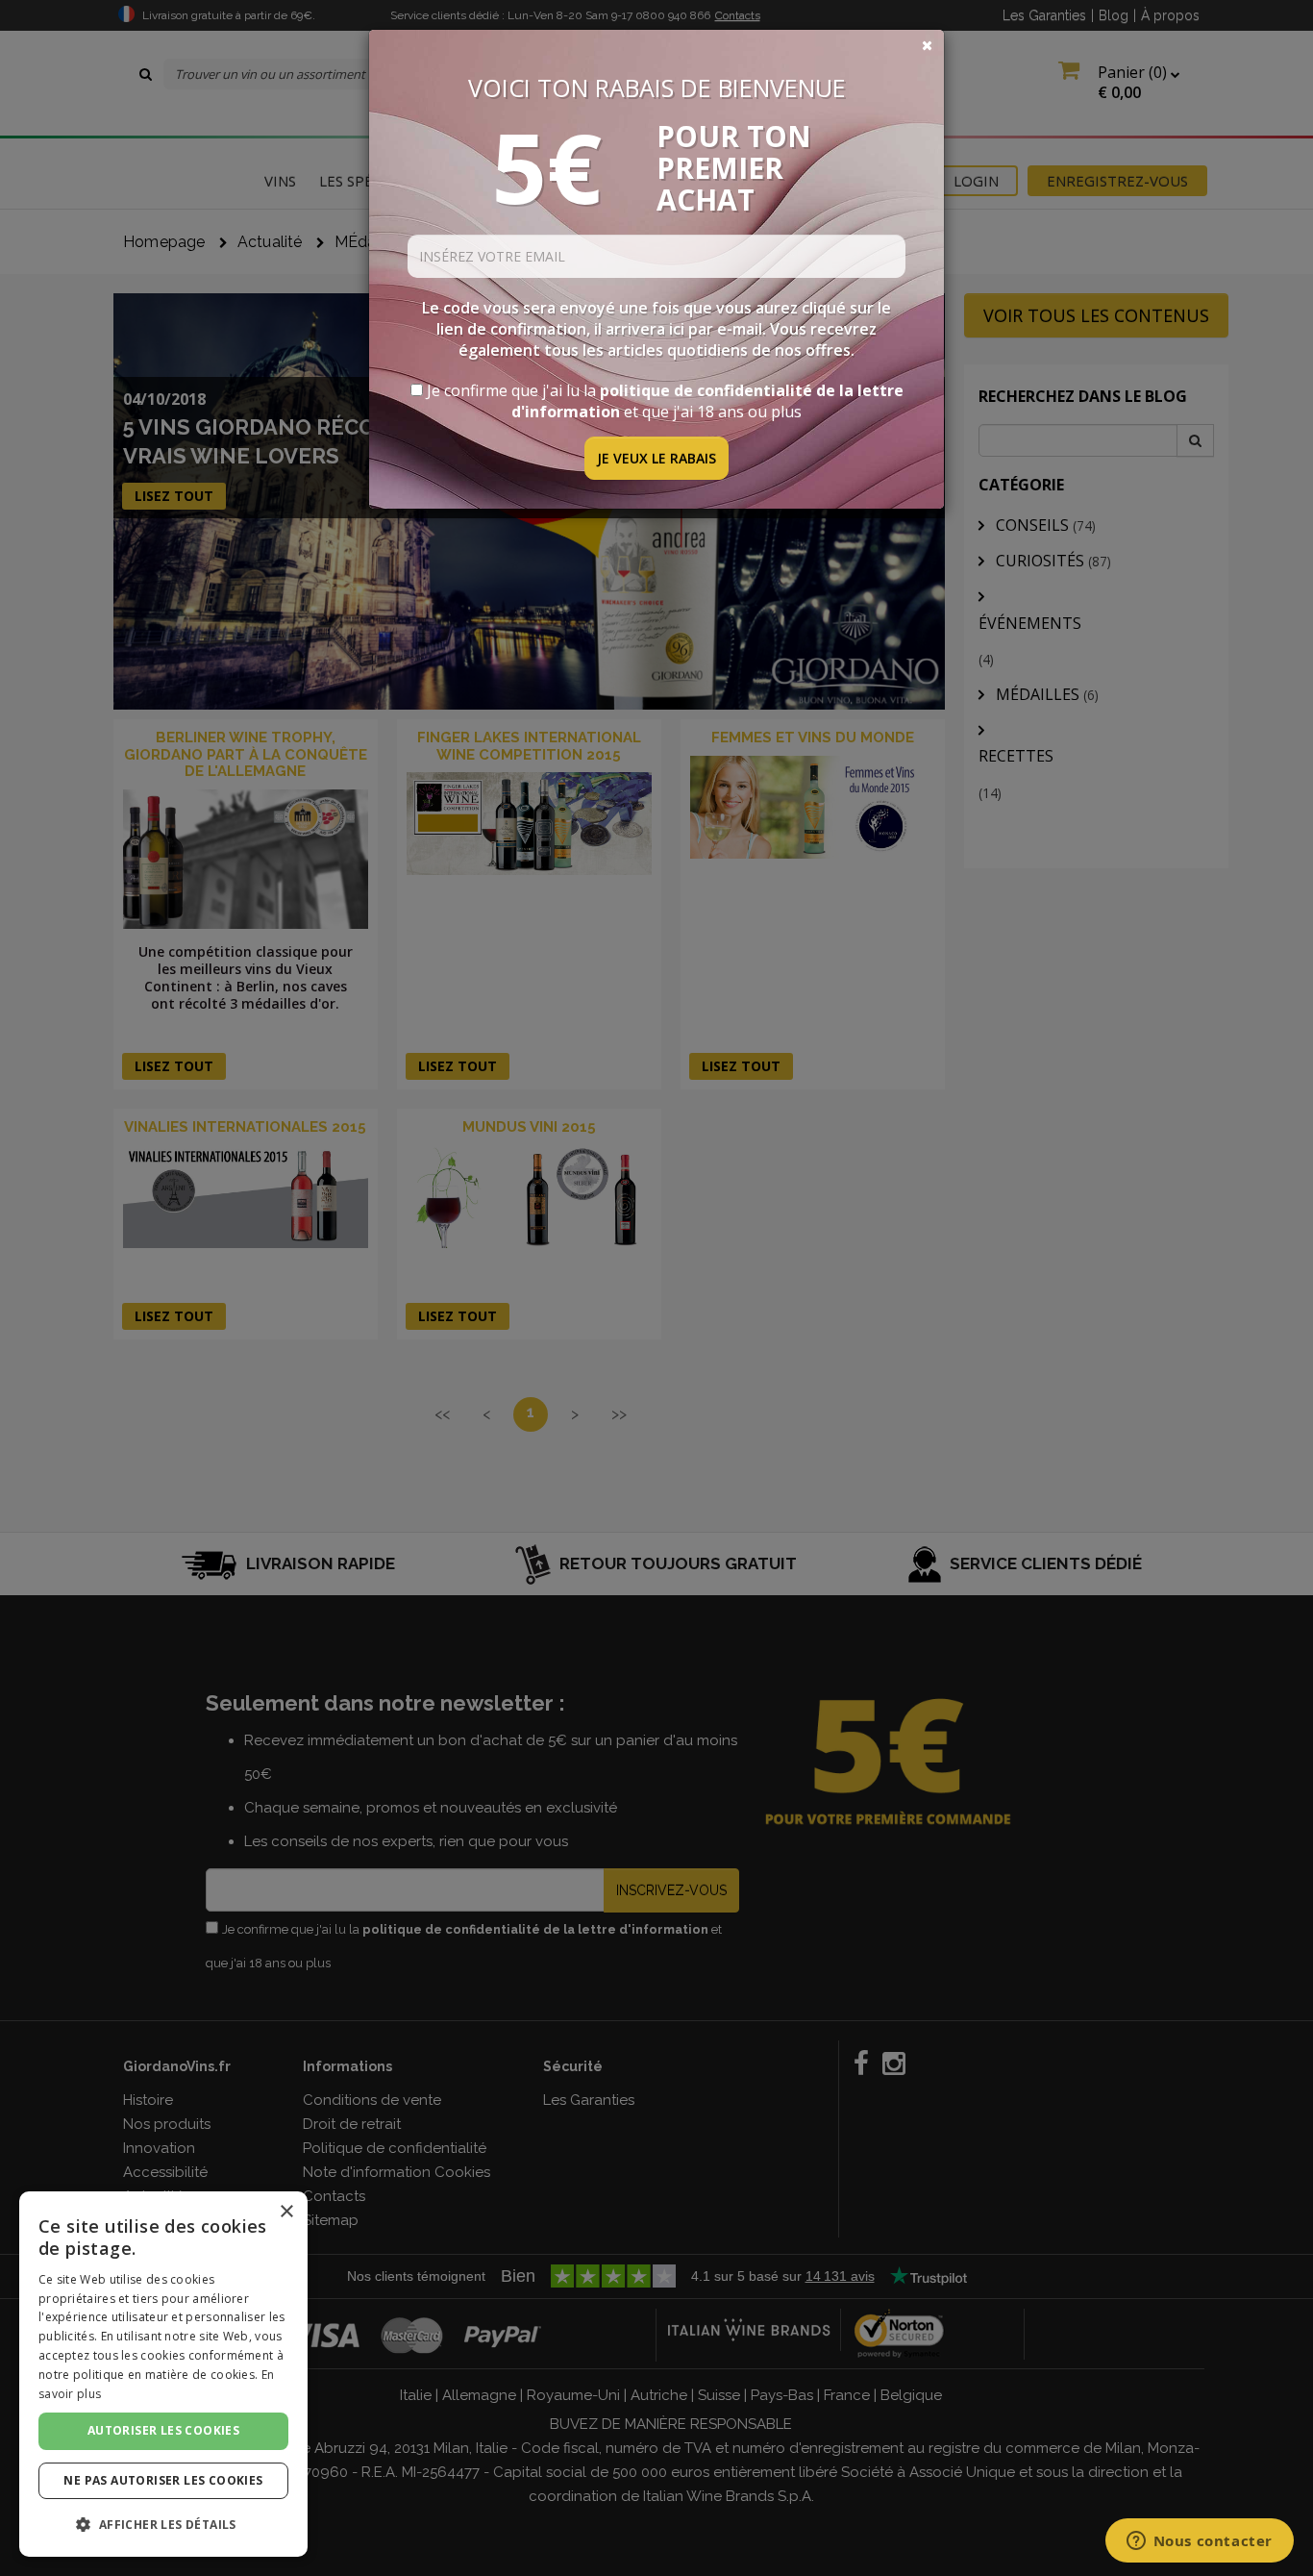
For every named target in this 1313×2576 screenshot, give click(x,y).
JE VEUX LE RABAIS (656, 458)
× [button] (286, 2212)
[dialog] (163, 2374)
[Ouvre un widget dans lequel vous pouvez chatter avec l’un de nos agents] (1199, 2542)
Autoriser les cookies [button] (163, 2430)
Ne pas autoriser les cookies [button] (163, 2480)
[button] (163, 2525)
